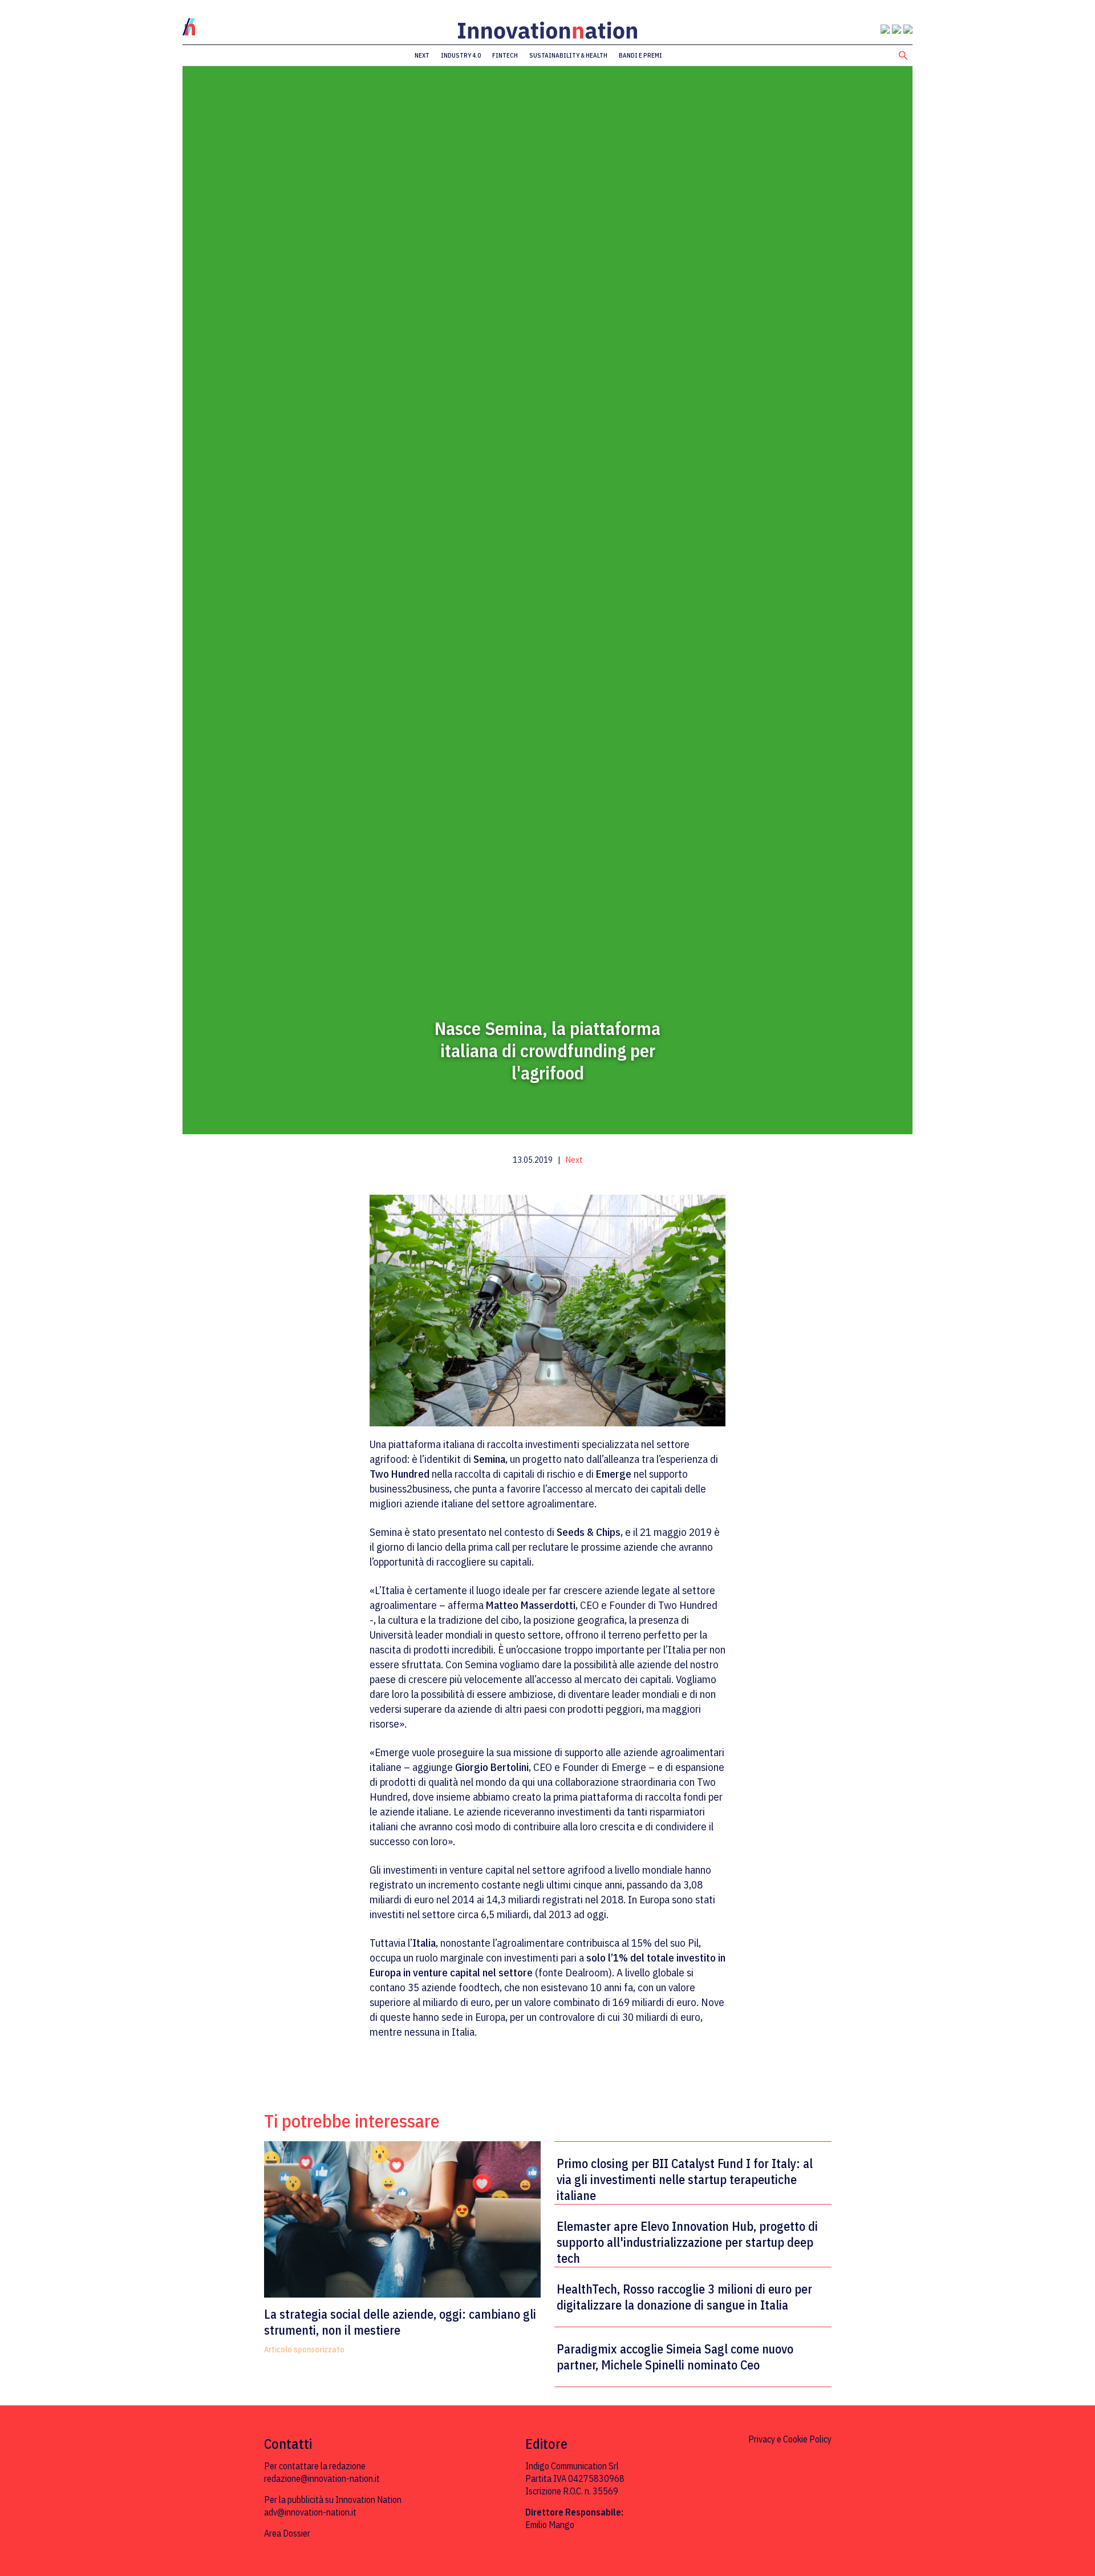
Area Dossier (287, 2533)
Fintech (505, 55)
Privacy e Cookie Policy (790, 2439)
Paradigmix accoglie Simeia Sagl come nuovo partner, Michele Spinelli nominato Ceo (675, 2357)
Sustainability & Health (568, 55)
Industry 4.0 (461, 55)
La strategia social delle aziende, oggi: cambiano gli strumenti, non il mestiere (400, 2322)
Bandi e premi (640, 55)
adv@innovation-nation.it (310, 2512)
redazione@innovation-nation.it (322, 2478)
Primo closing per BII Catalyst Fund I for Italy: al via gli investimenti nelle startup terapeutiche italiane (685, 2179)
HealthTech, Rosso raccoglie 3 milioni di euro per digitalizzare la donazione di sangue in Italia (684, 2297)
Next (422, 55)
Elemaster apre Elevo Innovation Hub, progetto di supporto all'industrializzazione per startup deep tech (687, 2242)
